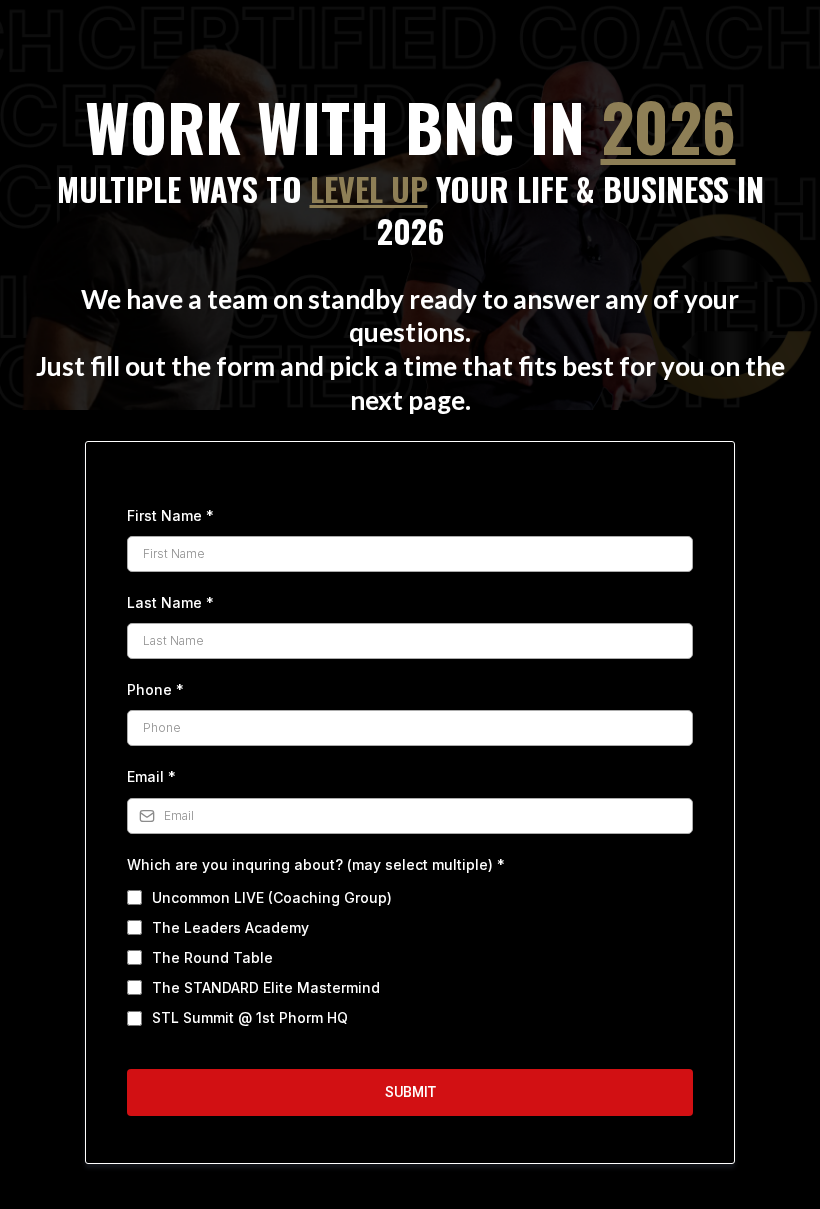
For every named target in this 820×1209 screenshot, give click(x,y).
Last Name (170, 602)
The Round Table (212, 957)
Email (151, 776)
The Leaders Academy (230, 927)
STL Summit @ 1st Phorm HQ (250, 1017)
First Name (170, 515)
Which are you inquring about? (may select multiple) (316, 864)
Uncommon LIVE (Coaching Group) (272, 897)
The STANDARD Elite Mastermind (266, 987)
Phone (155, 689)
